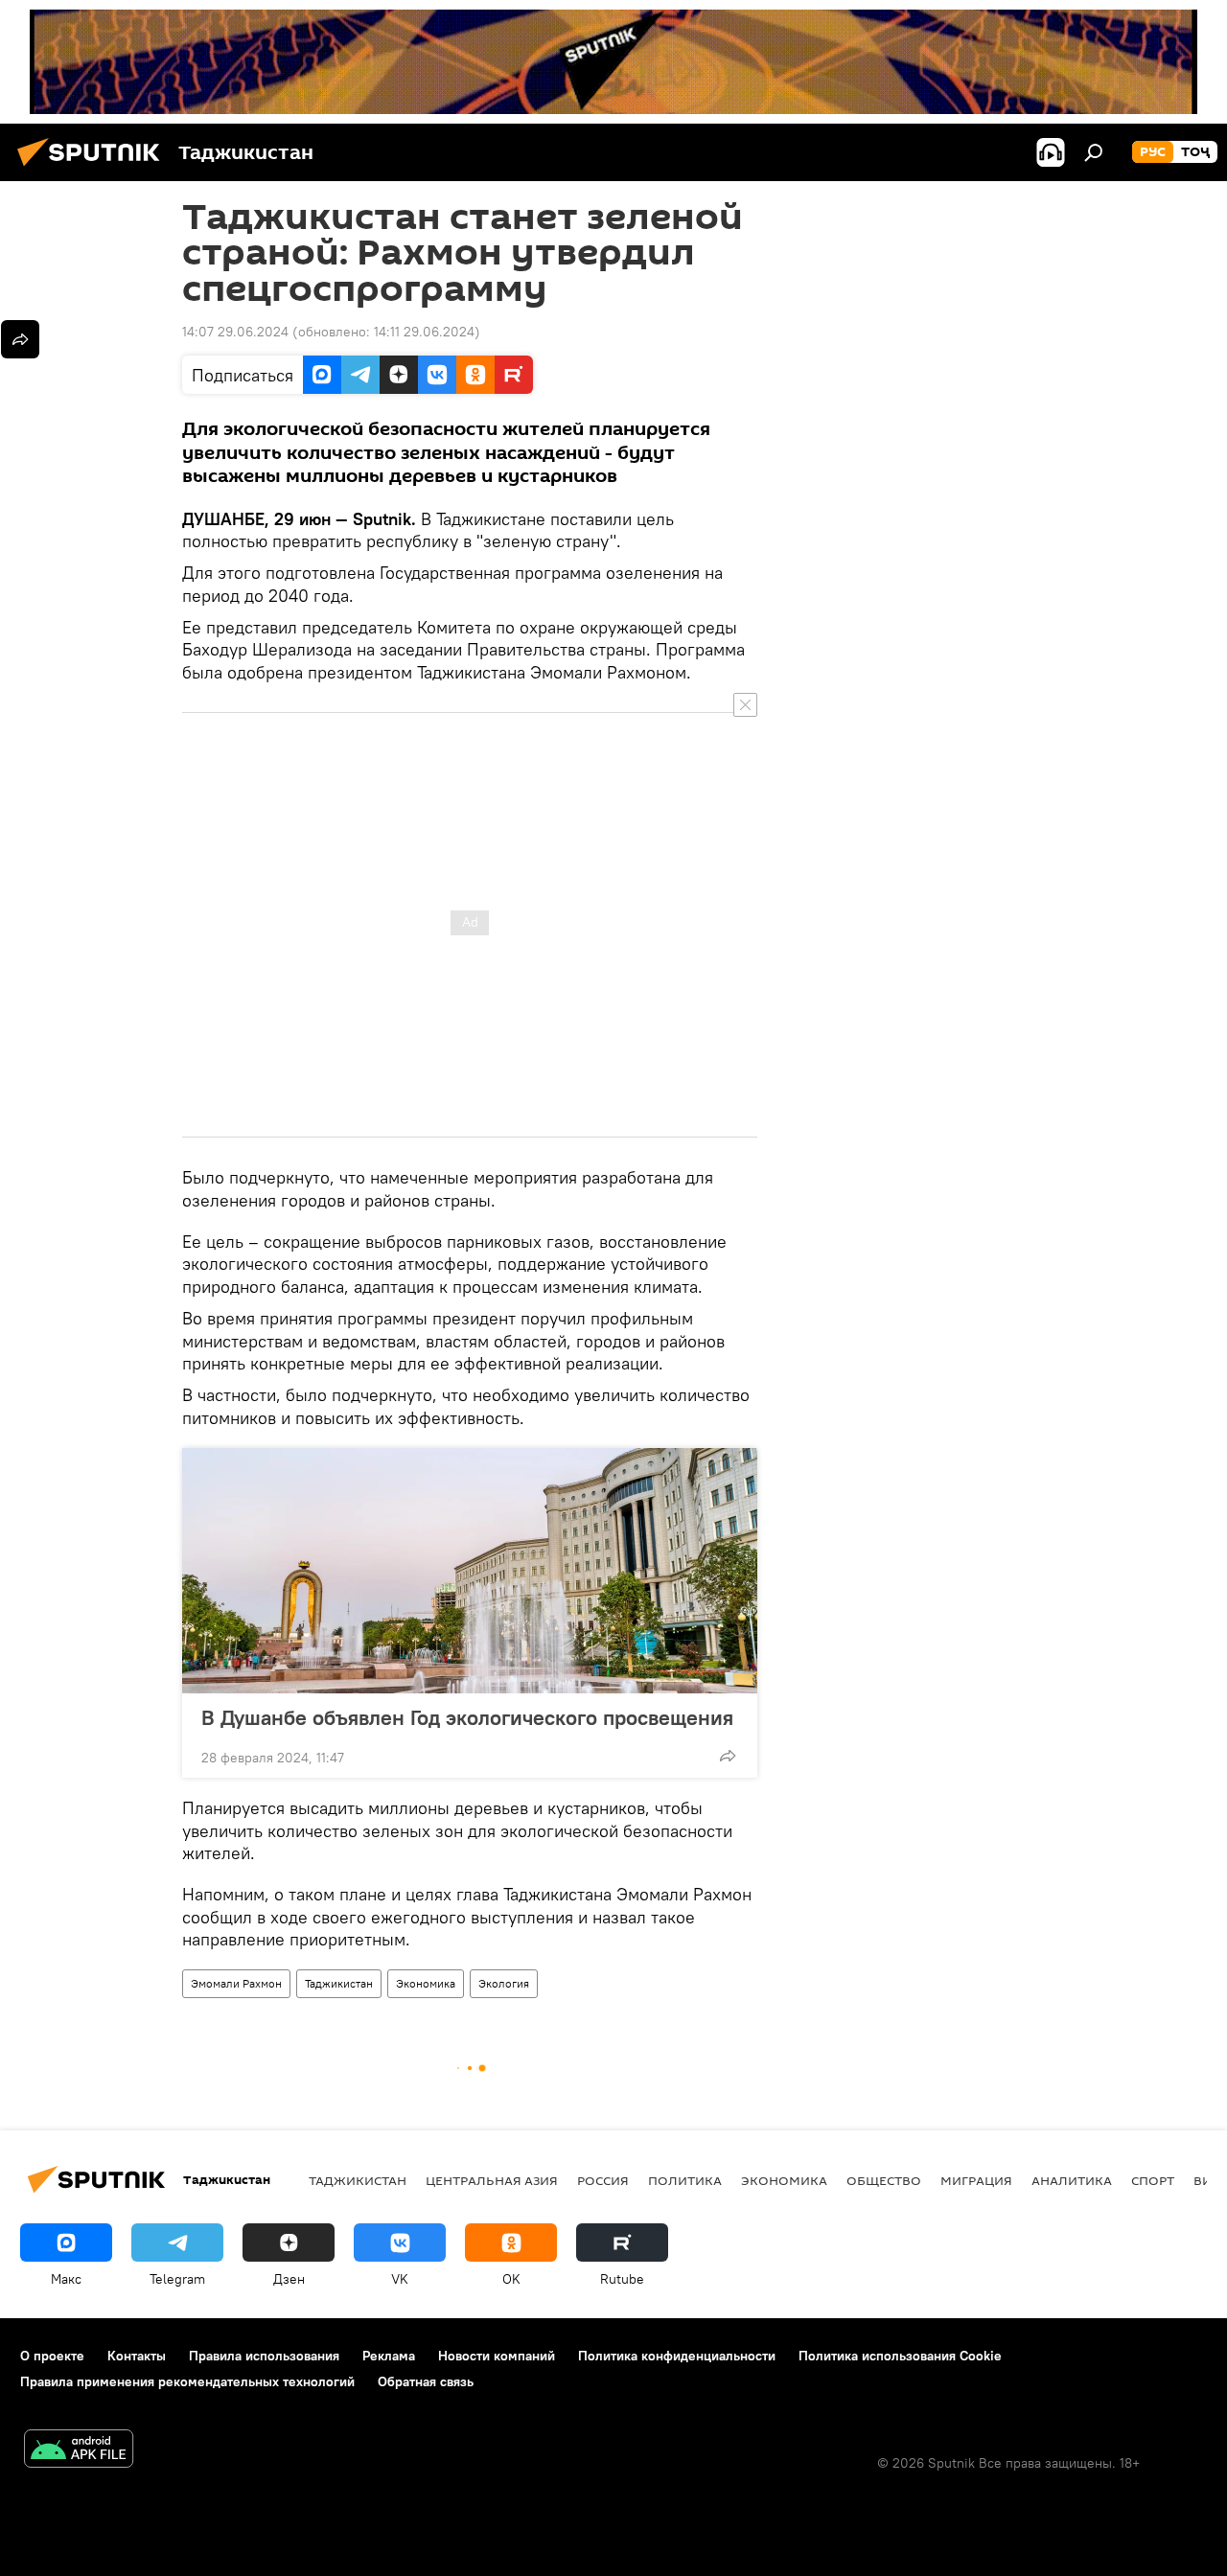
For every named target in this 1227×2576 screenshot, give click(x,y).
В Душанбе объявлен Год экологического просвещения (467, 1717)
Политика (685, 2180)
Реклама (389, 2356)
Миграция (976, 2180)
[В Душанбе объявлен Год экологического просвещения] (470, 1571)
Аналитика (1072, 2180)
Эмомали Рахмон (236, 1983)
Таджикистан (339, 1983)
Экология (504, 1983)
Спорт (1153, 2180)
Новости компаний (497, 2356)
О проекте (52, 2356)
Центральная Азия (492, 2180)
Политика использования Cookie (900, 2356)
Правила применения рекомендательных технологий (187, 2381)
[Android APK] (79, 2451)
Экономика (426, 1983)
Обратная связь (426, 2381)
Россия (603, 2180)
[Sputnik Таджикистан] (94, 169)
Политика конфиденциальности (677, 2356)
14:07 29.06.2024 (235, 332)
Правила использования (264, 2356)
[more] (728, 1756)
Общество (884, 2180)
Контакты (137, 2356)
